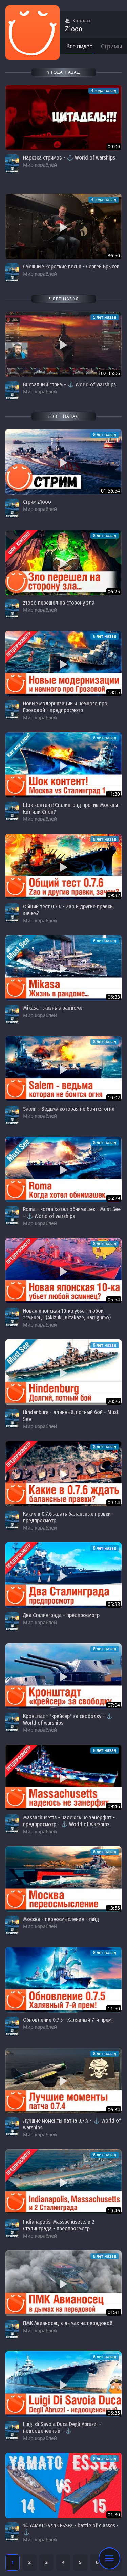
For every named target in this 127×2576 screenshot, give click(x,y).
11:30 (114, 794)
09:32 (114, 895)
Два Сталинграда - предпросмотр (61, 1615)
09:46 (114, 1806)
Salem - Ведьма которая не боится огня (69, 1109)
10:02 (114, 1098)
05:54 (114, 1300)
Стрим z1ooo (37, 502)
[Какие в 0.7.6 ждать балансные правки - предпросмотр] (63, 1474)
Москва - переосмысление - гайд (61, 1919)
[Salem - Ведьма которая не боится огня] (63, 1069)
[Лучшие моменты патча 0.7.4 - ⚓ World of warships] (63, 2081)
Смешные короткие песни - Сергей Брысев (71, 267)
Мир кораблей (40, 165)
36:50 (114, 255)
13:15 (114, 692)
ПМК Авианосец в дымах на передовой (68, 2323)
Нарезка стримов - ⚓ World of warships (69, 158)
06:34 (114, 2109)
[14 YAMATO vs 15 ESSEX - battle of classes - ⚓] (63, 2486)
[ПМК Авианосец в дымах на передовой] (63, 2283)
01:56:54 (110, 491)
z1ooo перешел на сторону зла (59, 603)
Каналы (81, 21)
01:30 (114, 2514)
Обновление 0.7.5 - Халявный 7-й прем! (68, 2020)
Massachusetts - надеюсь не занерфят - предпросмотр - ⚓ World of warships (69, 1821)
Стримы (111, 46)
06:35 (114, 2413)
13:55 (114, 1908)
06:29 (114, 1198)
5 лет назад (105, 317)
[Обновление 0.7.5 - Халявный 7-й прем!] (63, 1980)
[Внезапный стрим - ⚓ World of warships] (63, 344)
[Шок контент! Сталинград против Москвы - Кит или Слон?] (63, 765)
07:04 (114, 1705)
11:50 (114, 2009)
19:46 (114, 2211)
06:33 (114, 997)
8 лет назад (105, 435)
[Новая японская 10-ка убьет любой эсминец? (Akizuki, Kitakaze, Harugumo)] (63, 1271)
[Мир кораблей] (12, 164)
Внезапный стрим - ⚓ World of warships (69, 384)
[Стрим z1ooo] (63, 462)
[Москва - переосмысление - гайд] (63, 1879)
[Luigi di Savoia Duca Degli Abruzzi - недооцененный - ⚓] (63, 2384)
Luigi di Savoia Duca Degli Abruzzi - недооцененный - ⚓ (62, 2427)
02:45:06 (110, 373)
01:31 (114, 2312)
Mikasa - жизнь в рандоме (53, 1008)
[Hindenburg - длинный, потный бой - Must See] (63, 1372)
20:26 (114, 1401)
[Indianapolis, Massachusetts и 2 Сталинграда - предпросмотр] (63, 2182)
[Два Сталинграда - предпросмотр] (63, 1575)
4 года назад (104, 90)
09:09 (114, 146)
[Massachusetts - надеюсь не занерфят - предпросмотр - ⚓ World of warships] (63, 1777)
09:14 (114, 1503)
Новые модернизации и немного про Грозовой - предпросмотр (65, 707)
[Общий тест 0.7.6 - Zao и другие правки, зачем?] (63, 866)
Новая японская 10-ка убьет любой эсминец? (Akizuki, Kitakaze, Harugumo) (67, 1314)
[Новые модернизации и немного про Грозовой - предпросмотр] (63, 663)
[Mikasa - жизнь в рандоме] (63, 968)
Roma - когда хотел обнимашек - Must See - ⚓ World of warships (72, 1213)
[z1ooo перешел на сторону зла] (63, 563)
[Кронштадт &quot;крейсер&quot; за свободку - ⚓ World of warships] (63, 1676)
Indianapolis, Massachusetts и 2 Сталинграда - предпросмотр (59, 2225)
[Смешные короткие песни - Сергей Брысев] (63, 227)
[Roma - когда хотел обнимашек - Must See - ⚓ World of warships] (63, 1170)
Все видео (80, 46)
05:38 (114, 1604)
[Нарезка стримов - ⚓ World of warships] (63, 118)
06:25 (114, 591)
